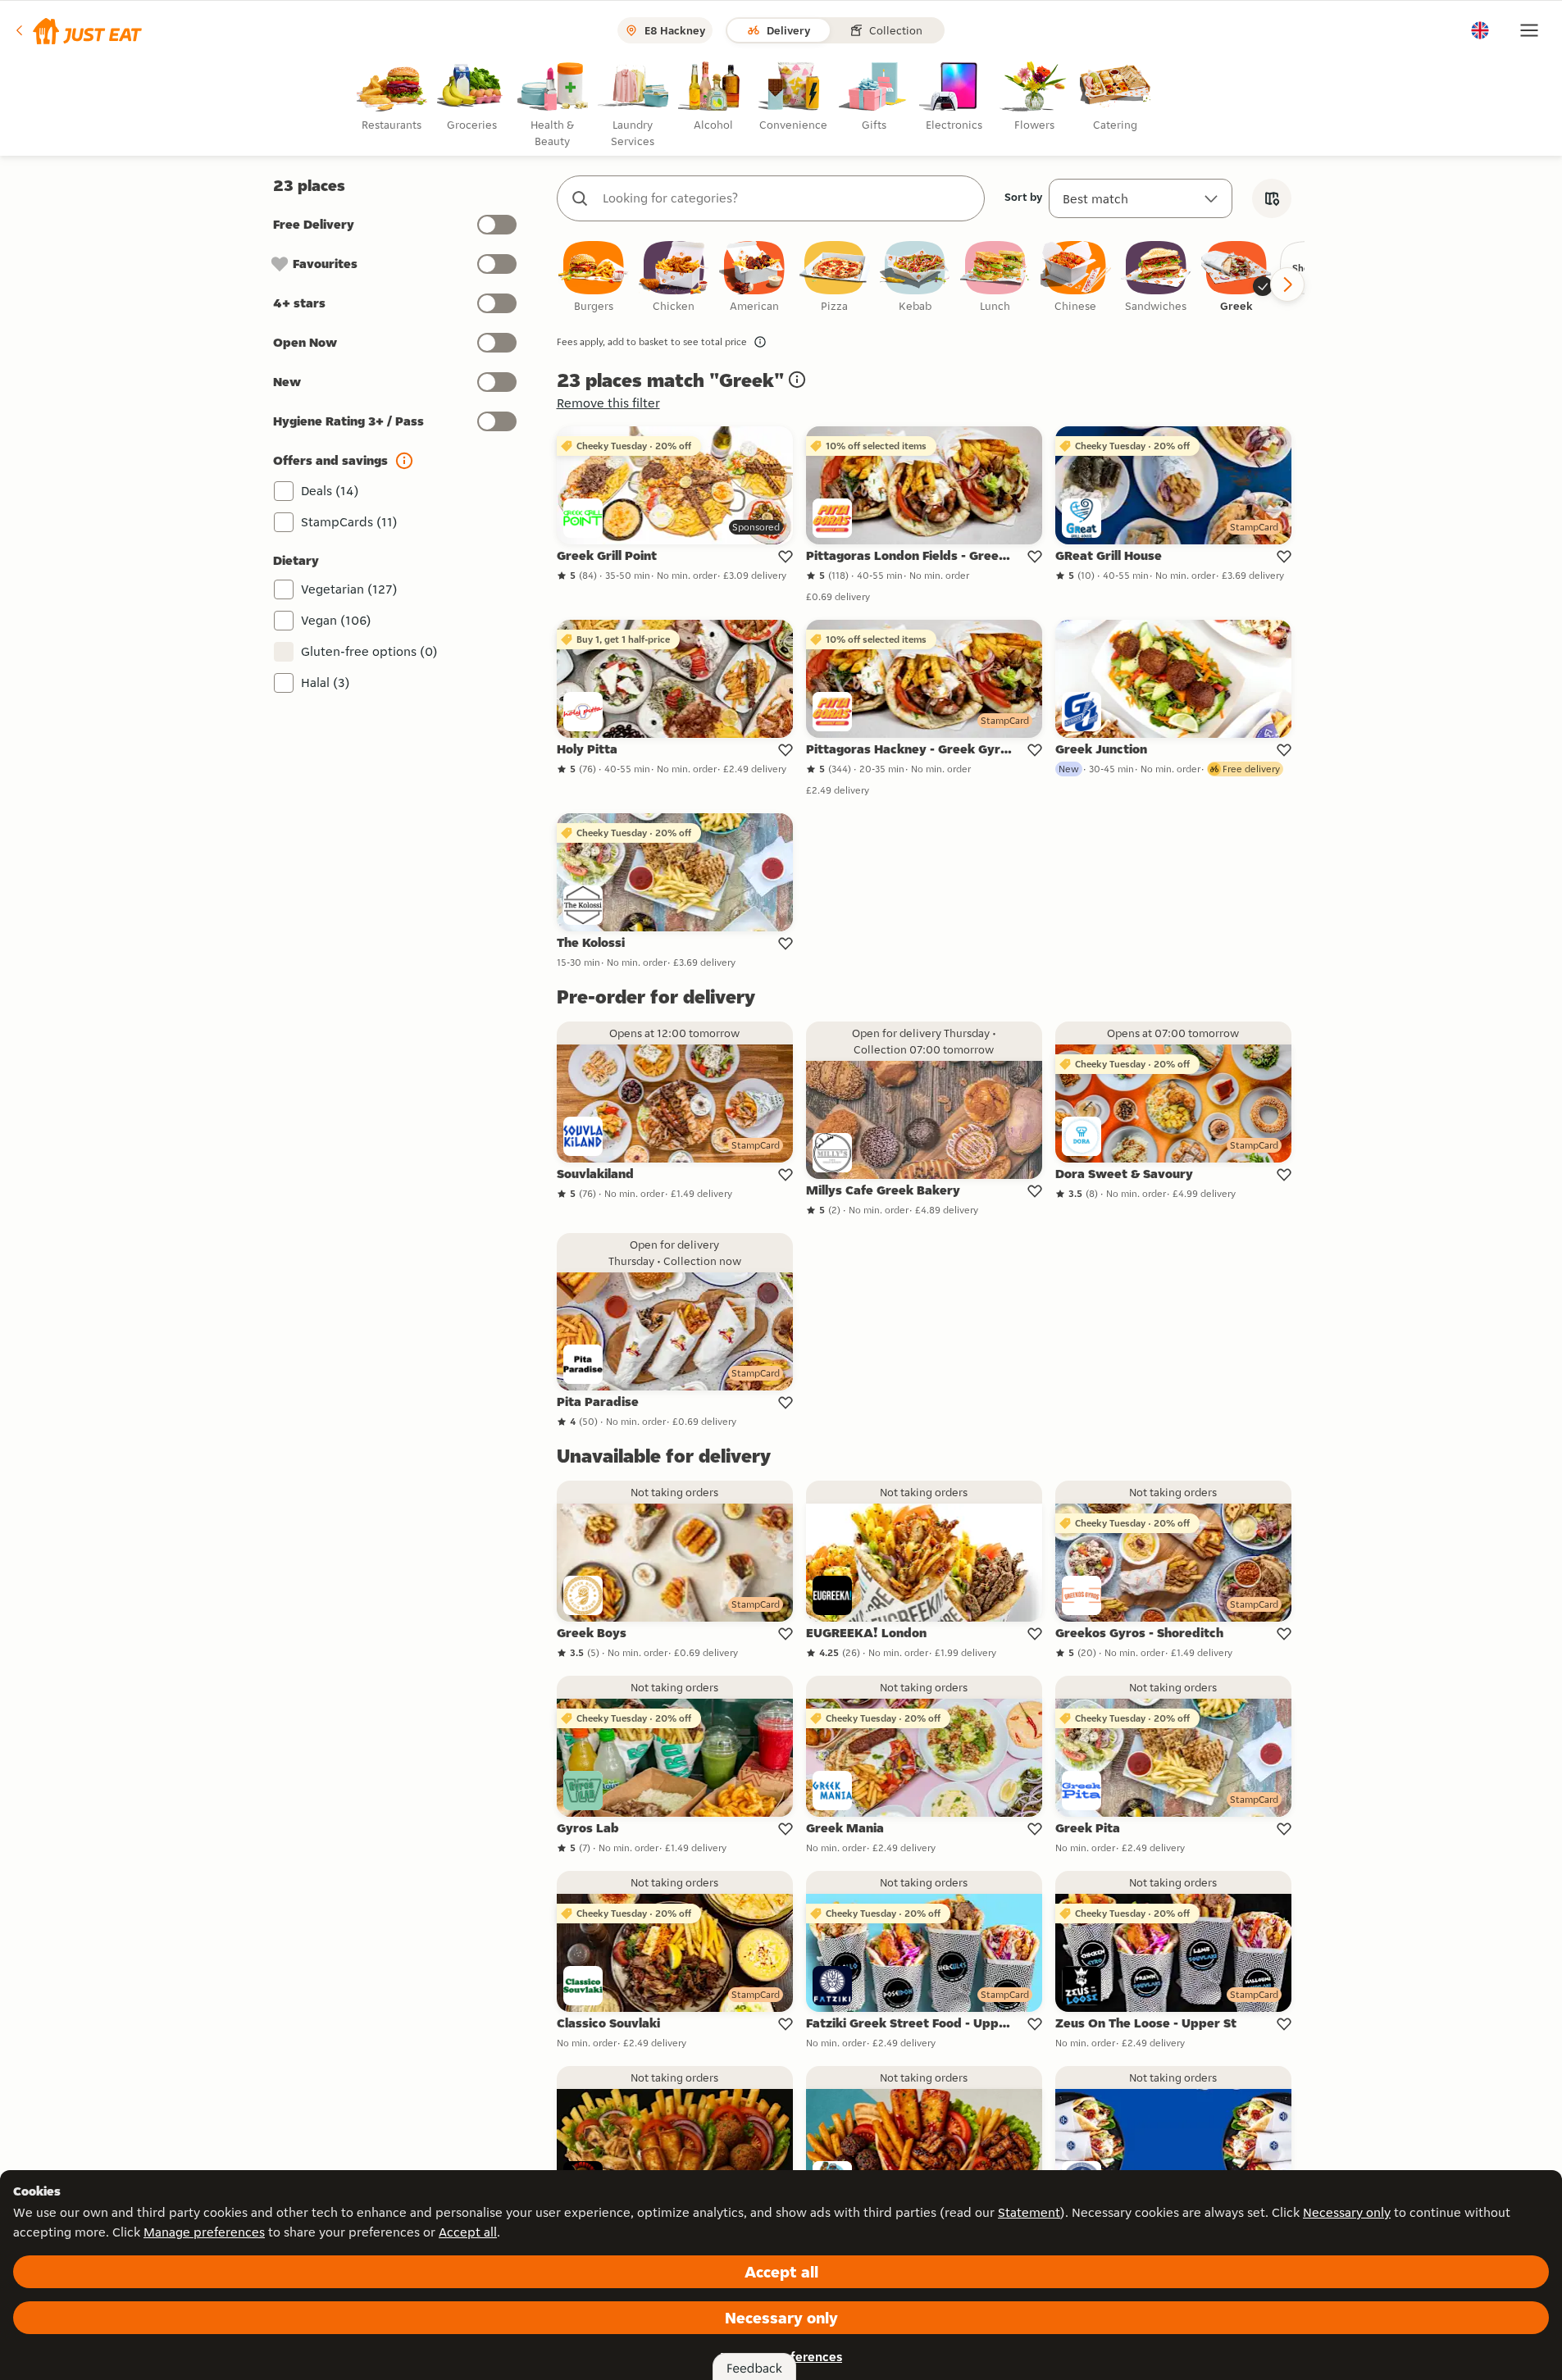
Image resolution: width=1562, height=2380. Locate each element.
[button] (77, 30)
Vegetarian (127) (349, 589)
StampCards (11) (349, 522)
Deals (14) (330, 491)
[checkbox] (594, 278)
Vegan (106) (336, 620)
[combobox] (787, 198)
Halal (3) (326, 683)
